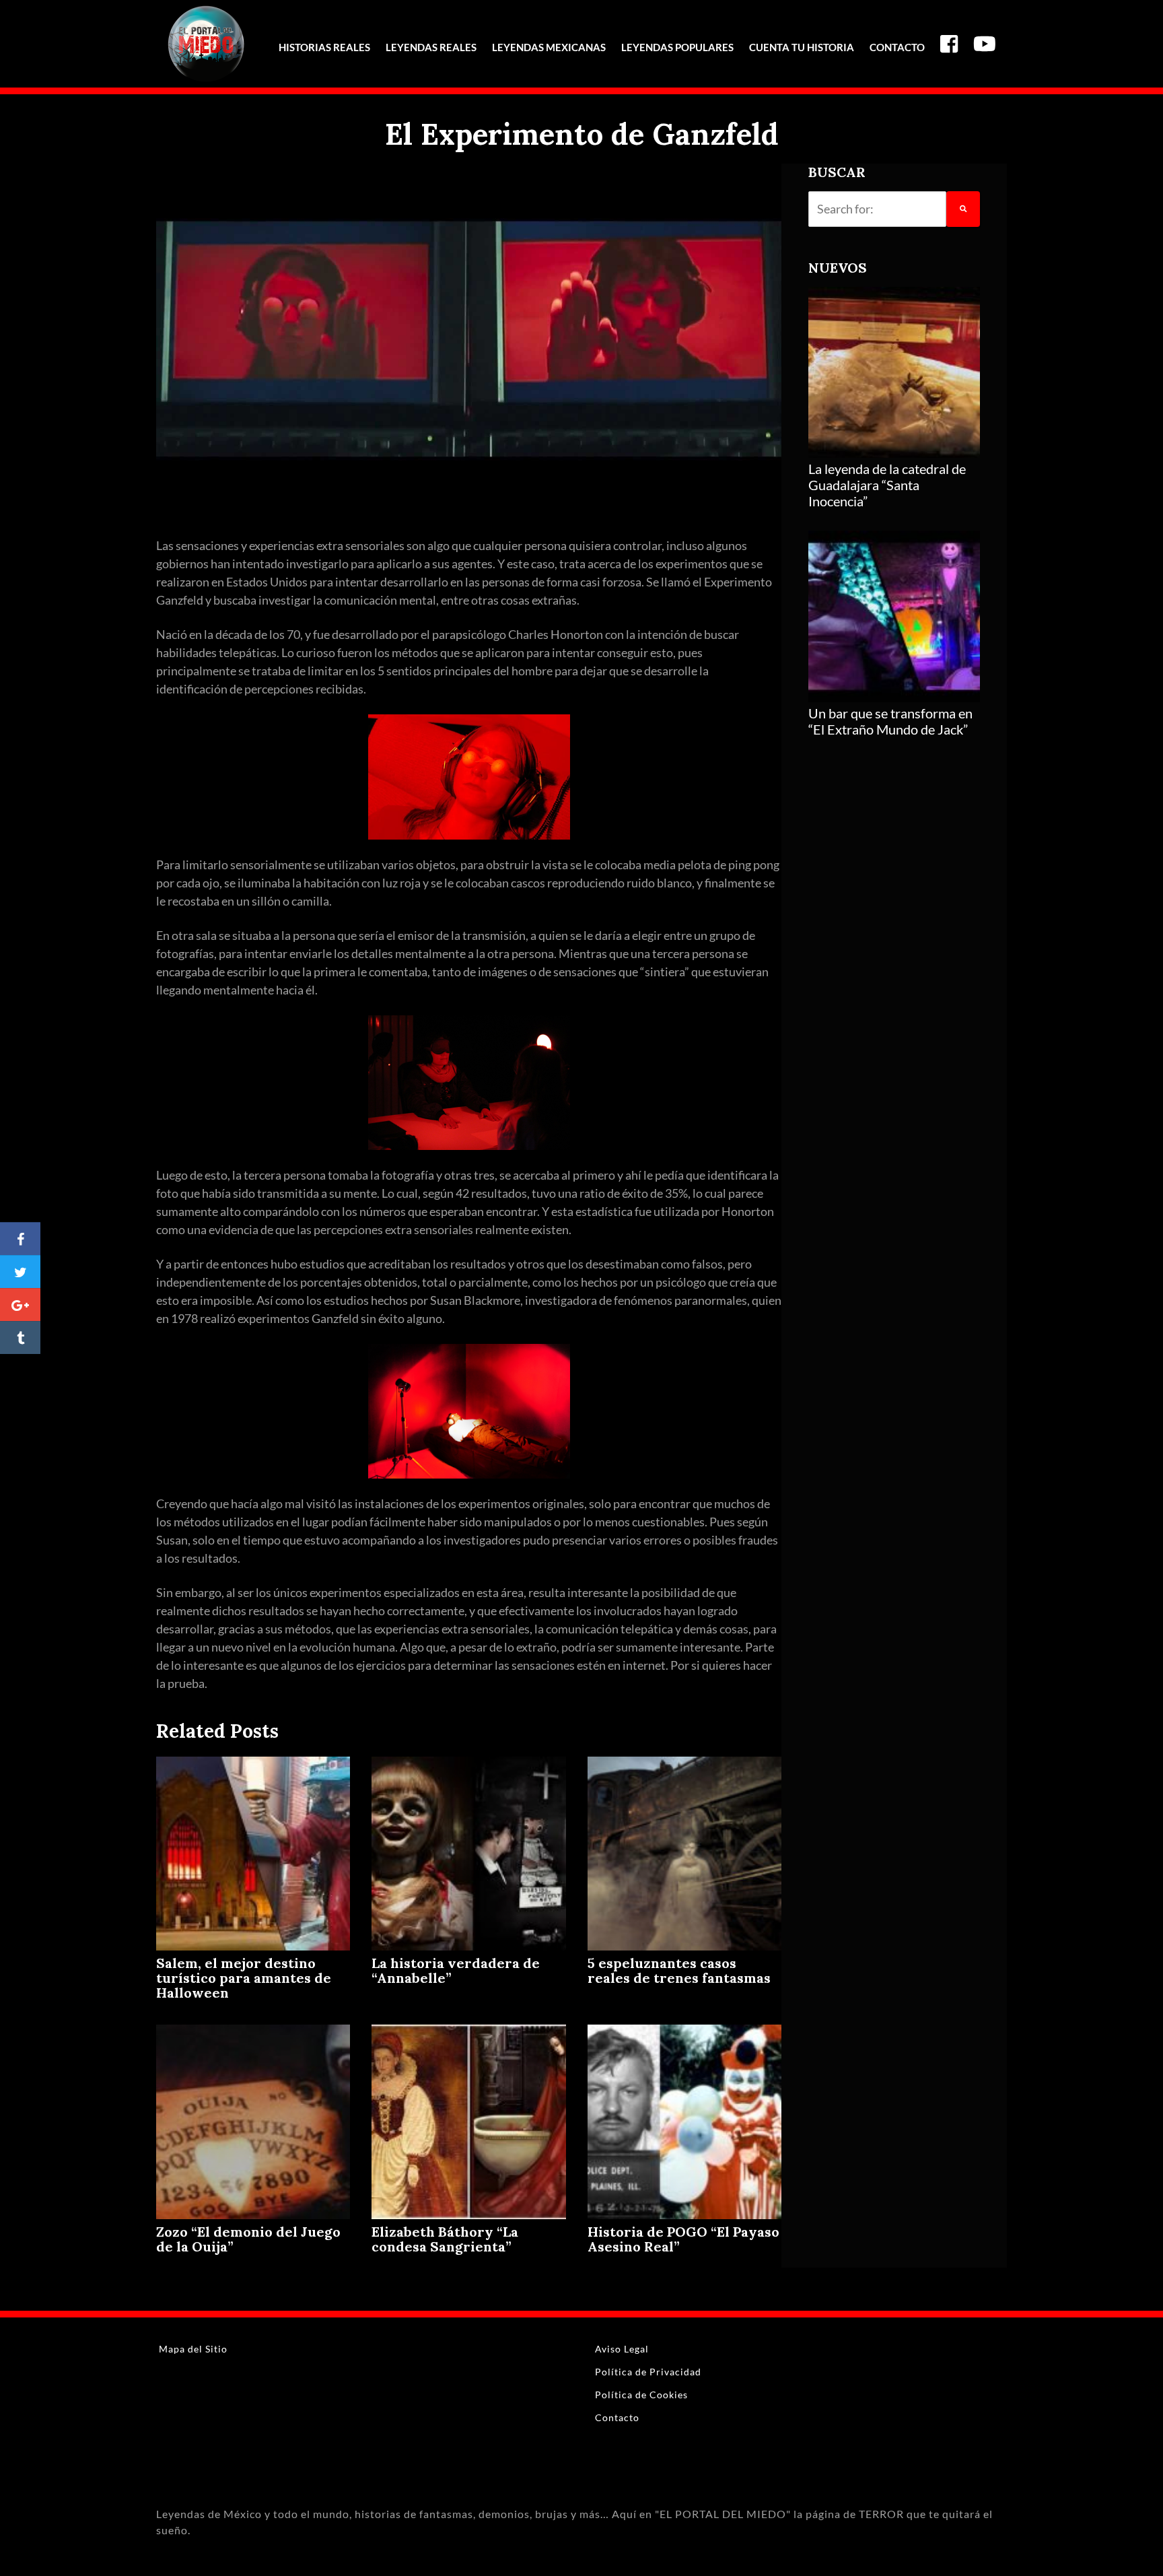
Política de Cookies (641, 2395)
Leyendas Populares (677, 47)
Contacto (897, 47)
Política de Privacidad (648, 2372)
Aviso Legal (622, 2349)
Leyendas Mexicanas (549, 47)
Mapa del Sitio (193, 2349)
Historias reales (324, 47)
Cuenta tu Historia (802, 47)
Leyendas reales (431, 47)
